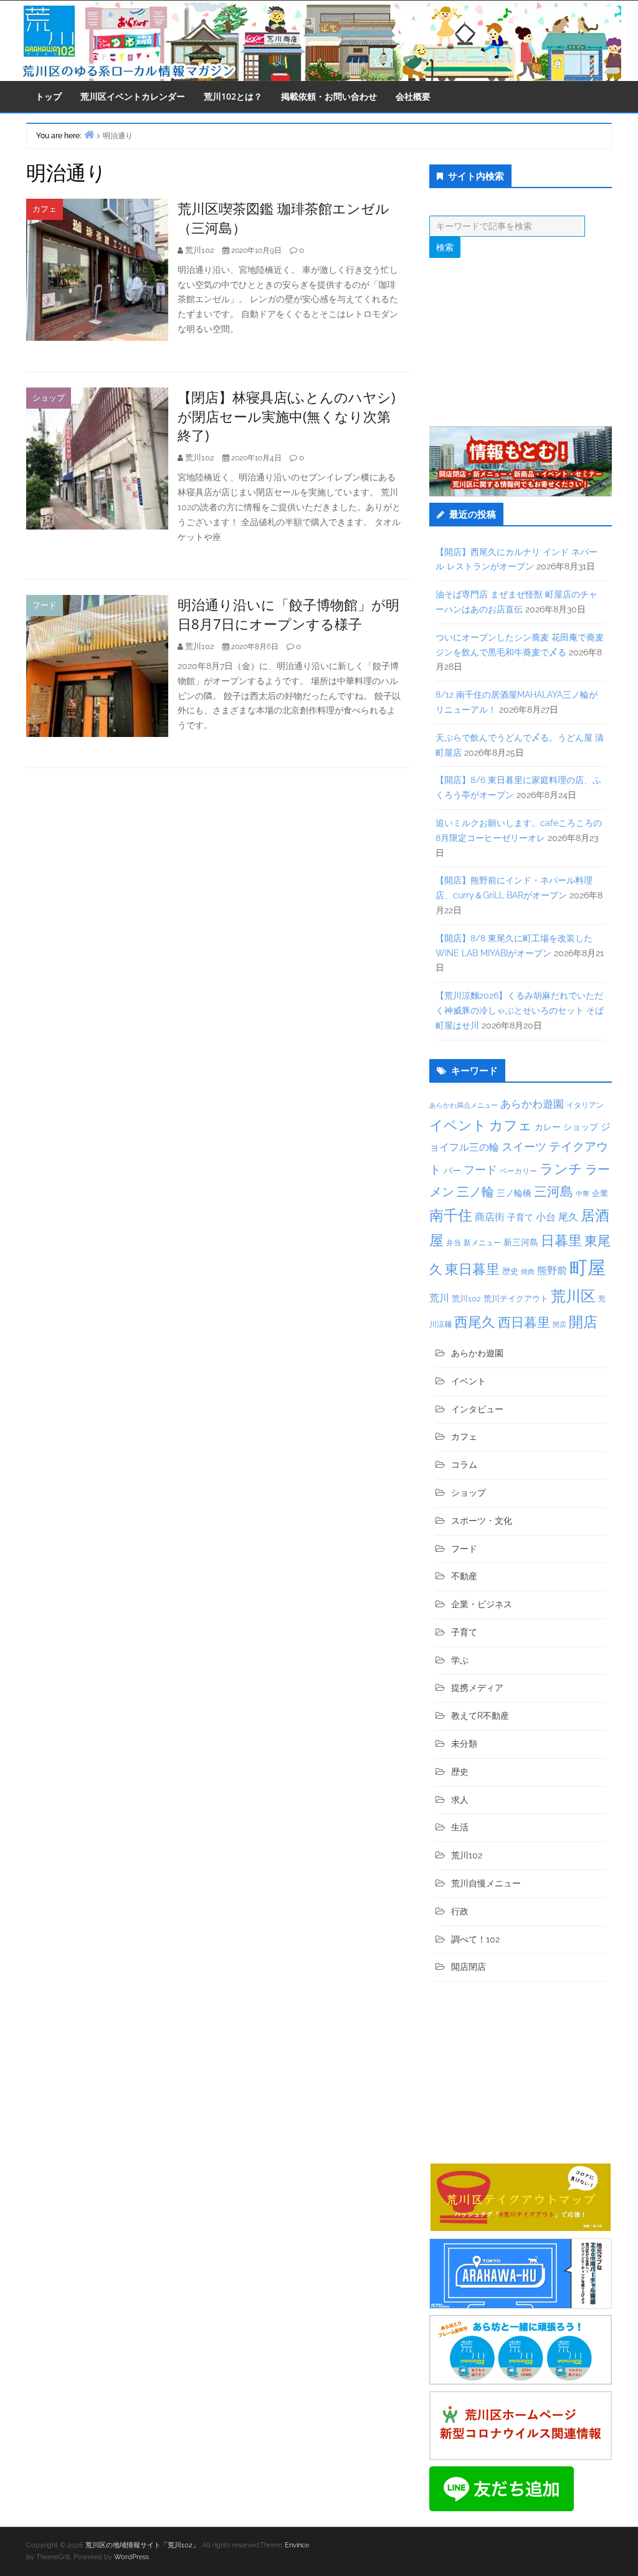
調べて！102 (475, 1939)
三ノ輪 (475, 1192)
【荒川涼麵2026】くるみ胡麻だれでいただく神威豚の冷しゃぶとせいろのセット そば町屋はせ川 (520, 1010)
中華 (583, 1194)
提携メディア (477, 1688)
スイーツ (524, 1147)
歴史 (510, 1271)
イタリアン (585, 1105)
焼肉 (528, 1272)
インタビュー (477, 1409)
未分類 (464, 1744)
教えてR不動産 (480, 1716)
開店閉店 (469, 1967)
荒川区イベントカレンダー (133, 96)
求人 (460, 1800)
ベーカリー (518, 1171)
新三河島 (521, 1242)
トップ (49, 96)
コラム (464, 1465)
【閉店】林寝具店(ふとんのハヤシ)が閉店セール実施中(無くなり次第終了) (286, 416)
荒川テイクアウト (516, 1298)
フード (45, 605)
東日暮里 (472, 1269)
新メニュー (482, 1243)
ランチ (561, 1169)
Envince (297, 2545)
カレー (548, 1127)
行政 (460, 1911)
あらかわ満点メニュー (464, 1105)
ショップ (49, 398)
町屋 (588, 1267)
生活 (460, 1827)
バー (452, 1170)
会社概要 (413, 96)
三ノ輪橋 (514, 1193)
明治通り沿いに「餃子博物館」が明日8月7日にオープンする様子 (288, 614)
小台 (546, 1217)
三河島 (554, 1191)
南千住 (451, 1215)
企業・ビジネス (482, 1604)
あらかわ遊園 (532, 1104)
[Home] (89, 134)
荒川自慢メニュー (486, 1883)
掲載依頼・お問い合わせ (329, 96)
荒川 (439, 1298)
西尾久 (475, 1322)
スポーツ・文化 (482, 1521)
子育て (520, 1217)
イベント (458, 1125)
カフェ (45, 209)
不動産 (464, 1576)
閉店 (559, 1324)
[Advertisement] (521, 342)
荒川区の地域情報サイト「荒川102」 (142, 2545)
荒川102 (466, 1298)
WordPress (131, 2557)
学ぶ (460, 1660)
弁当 (454, 1243)
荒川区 (573, 1296)
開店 (583, 1322)
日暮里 (561, 1240)
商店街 (490, 1217)
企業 (600, 1193)
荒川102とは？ (233, 96)
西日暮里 (524, 1322)
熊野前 (552, 1271)
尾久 (568, 1217)
